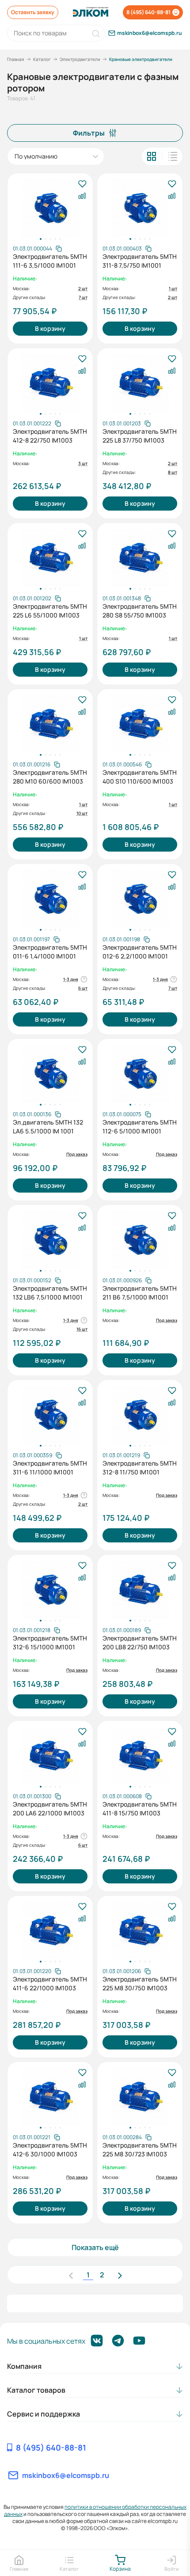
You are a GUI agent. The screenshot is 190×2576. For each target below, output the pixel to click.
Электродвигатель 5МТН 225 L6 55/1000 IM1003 (50, 611)
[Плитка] (152, 156)
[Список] (173, 156)
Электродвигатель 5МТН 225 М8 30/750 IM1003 (140, 1983)
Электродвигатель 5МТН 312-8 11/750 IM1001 (140, 1468)
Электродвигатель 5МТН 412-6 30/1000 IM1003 (50, 2150)
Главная (16, 59)
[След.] (120, 2275)
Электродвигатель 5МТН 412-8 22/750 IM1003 (50, 436)
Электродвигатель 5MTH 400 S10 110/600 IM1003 (140, 777)
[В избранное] (82, 184)
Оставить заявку (33, 12)
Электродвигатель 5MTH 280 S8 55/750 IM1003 (140, 611)
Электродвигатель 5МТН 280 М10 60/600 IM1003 (50, 777)
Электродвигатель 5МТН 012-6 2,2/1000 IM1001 (140, 952)
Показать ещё (95, 2247)
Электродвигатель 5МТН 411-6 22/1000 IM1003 (50, 1983)
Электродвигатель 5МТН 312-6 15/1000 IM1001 (50, 1642)
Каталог (42, 59)
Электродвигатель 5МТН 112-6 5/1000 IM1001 (140, 1127)
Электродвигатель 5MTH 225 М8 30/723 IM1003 (140, 2150)
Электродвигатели (80, 59)
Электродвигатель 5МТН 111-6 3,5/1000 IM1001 (50, 261)
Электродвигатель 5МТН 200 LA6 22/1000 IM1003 (50, 1809)
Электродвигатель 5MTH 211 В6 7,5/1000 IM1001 (140, 1293)
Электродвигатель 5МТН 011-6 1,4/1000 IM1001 (50, 952)
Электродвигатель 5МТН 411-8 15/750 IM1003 (140, 1809)
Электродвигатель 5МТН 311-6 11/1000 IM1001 (50, 1468)
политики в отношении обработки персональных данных (95, 2510)
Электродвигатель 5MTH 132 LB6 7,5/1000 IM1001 (50, 1293)
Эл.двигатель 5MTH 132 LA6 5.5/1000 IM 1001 (48, 1127)
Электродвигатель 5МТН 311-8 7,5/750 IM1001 (140, 261)
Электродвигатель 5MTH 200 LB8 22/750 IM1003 (140, 1642)
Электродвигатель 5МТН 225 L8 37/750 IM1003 (140, 436)
